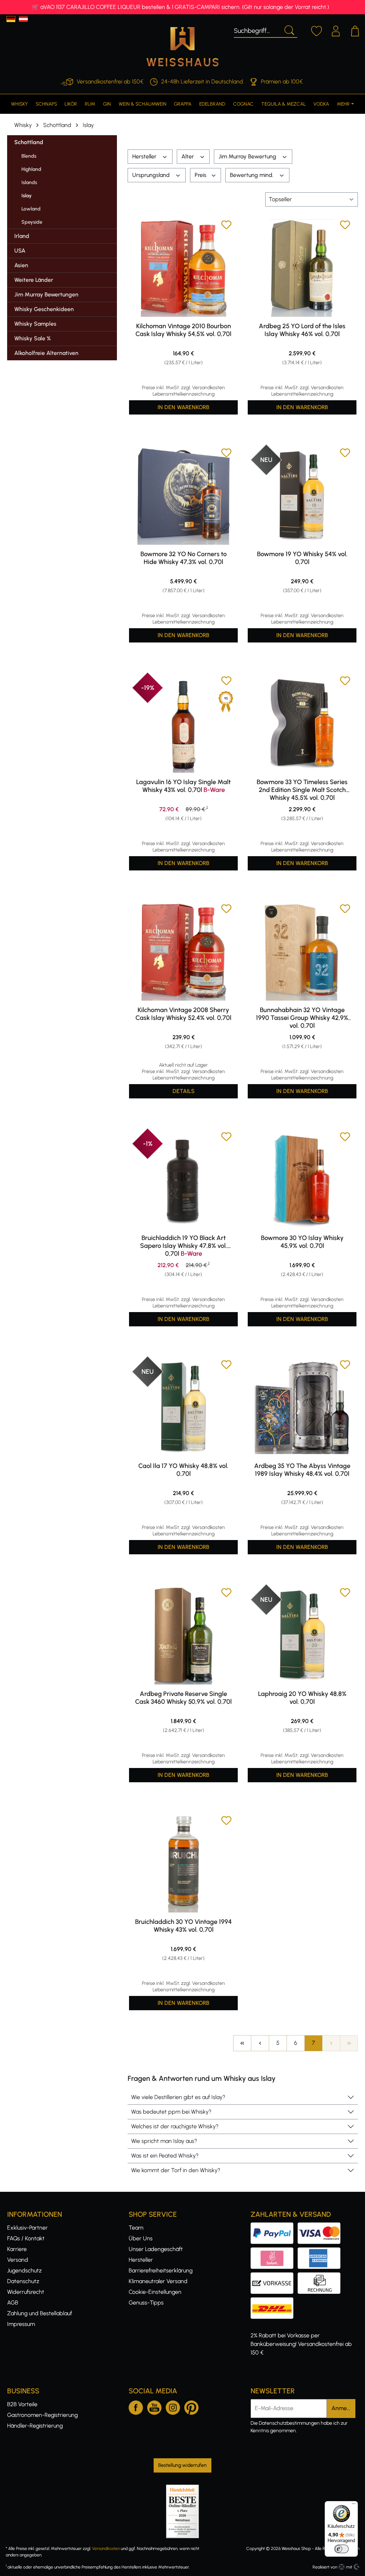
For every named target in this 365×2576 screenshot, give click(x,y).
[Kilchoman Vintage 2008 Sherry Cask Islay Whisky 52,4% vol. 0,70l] (183, 952)
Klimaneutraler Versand (158, 2281)
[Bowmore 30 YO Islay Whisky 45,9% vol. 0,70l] (302, 1180)
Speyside (32, 222)
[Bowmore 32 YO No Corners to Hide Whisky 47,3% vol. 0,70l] (183, 496)
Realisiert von (325, 2567)
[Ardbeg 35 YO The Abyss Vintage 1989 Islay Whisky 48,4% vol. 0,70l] (302, 1408)
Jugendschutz (24, 2270)
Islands (29, 182)
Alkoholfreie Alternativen (46, 353)
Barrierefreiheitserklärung (161, 2270)
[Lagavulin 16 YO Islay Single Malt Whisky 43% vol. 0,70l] (183, 724)
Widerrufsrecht (26, 2292)
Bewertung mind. (252, 175)
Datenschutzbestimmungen (289, 2423)
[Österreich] (23, 19)
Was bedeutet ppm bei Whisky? (171, 2112)
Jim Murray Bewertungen (46, 294)
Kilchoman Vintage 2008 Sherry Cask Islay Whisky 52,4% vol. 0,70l (183, 1014)
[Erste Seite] (242, 2043)
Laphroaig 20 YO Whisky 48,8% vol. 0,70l (302, 1698)
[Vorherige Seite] (260, 2043)
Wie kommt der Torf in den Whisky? (176, 2170)
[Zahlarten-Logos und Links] (298, 2252)
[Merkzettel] (317, 30)
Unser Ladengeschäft (156, 2249)
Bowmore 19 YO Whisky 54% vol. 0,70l (302, 558)
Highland (31, 169)
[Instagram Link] (173, 2406)
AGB (13, 2303)
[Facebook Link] (136, 2406)
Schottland (29, 142)
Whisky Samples (35, 324)
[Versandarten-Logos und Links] (274, 2301)
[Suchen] (289, 30)
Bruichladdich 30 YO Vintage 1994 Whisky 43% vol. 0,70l (183, 1926)
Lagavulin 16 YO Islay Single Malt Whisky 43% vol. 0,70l (183, 786)
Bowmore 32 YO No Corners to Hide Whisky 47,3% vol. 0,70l (184, 558)
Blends (29, 156)
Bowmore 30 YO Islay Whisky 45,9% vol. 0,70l (302, 1242)
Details (184, 1091)
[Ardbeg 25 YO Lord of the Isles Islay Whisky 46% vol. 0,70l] (302, 268)
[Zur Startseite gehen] (182, 47)
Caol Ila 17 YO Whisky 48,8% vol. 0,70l (183, 1470)
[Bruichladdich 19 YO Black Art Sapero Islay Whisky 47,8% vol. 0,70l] (183, 1180)
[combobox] (257, 30)
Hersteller (145, 156)
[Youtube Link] (154, 2406)
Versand (18, 2260)
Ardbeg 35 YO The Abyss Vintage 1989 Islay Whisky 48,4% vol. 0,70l (302, 1470)
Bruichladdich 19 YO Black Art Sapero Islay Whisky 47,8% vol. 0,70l (184, 1246)
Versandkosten (106, 2549)
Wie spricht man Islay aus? (164, 2141)
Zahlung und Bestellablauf (40, 2313)
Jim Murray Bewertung (248, 156)
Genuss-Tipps (146, 2303)
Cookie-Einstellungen (155, 2292)
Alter (188, 156)
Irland (22, 236)
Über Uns (141, 2238)
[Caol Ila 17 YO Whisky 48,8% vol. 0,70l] (183, 1408)
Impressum (21, 2324)
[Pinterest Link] (191, 2406)
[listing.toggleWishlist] (226, 226)
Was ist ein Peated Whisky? (165, 2156)
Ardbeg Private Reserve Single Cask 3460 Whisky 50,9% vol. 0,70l (183, 1698)
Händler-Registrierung (35, 2426)
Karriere (17, 2249)
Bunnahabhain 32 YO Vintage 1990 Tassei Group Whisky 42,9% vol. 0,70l (302, 1018)
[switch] (341, 2549)
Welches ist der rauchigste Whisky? (175, 2126)
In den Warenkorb (183, 407)
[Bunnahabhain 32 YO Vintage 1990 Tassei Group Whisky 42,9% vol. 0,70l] (302, 952)
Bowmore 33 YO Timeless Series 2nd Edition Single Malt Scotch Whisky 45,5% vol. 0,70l (302, 790)
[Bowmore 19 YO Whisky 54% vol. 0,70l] (302, 496)
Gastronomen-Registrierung (42, 2415)
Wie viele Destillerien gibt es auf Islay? (178, 2097)
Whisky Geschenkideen (44, 309)
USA (20, 251)
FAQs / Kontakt (26, 2238)
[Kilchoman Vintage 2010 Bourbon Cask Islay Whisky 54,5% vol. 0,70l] (183, 268)
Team (136, 2228)
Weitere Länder (34, 280)
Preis (201, 175)
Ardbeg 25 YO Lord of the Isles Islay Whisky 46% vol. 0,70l (302, 330)
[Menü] (354, 2505)
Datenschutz (23, 2281)
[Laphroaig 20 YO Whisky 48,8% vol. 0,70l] (302, 1636)
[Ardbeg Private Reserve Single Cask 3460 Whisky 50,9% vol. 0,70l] (183, 1636)
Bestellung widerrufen (182, 2465)
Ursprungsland (152, 175)
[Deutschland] (11, 19)
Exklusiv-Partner (27, 2228)
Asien (21, 265)
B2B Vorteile (22, 2404)
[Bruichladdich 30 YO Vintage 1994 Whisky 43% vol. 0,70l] (183, 1864)
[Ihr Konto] (336, 30)
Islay (27, 196)
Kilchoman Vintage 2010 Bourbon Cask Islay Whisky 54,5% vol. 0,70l (183, 330)
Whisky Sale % (32, 338)
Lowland (31, 209)
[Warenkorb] (355, 30)
